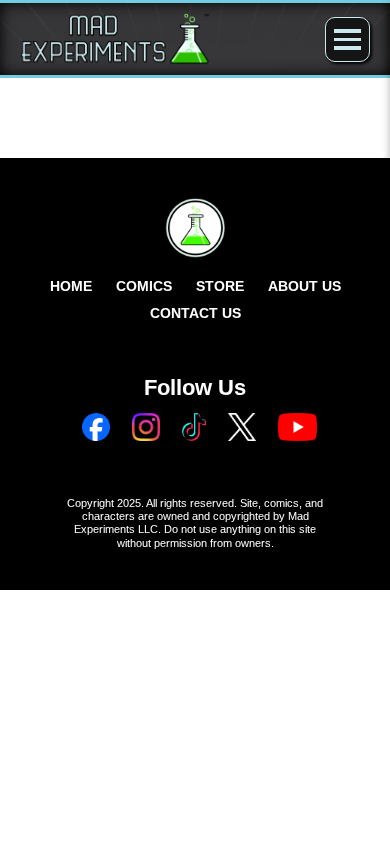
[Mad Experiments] (115, 39)
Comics (144, 286)
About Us (304, 286)
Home (71, 286)
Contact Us (195, 313)
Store (220, 286)
